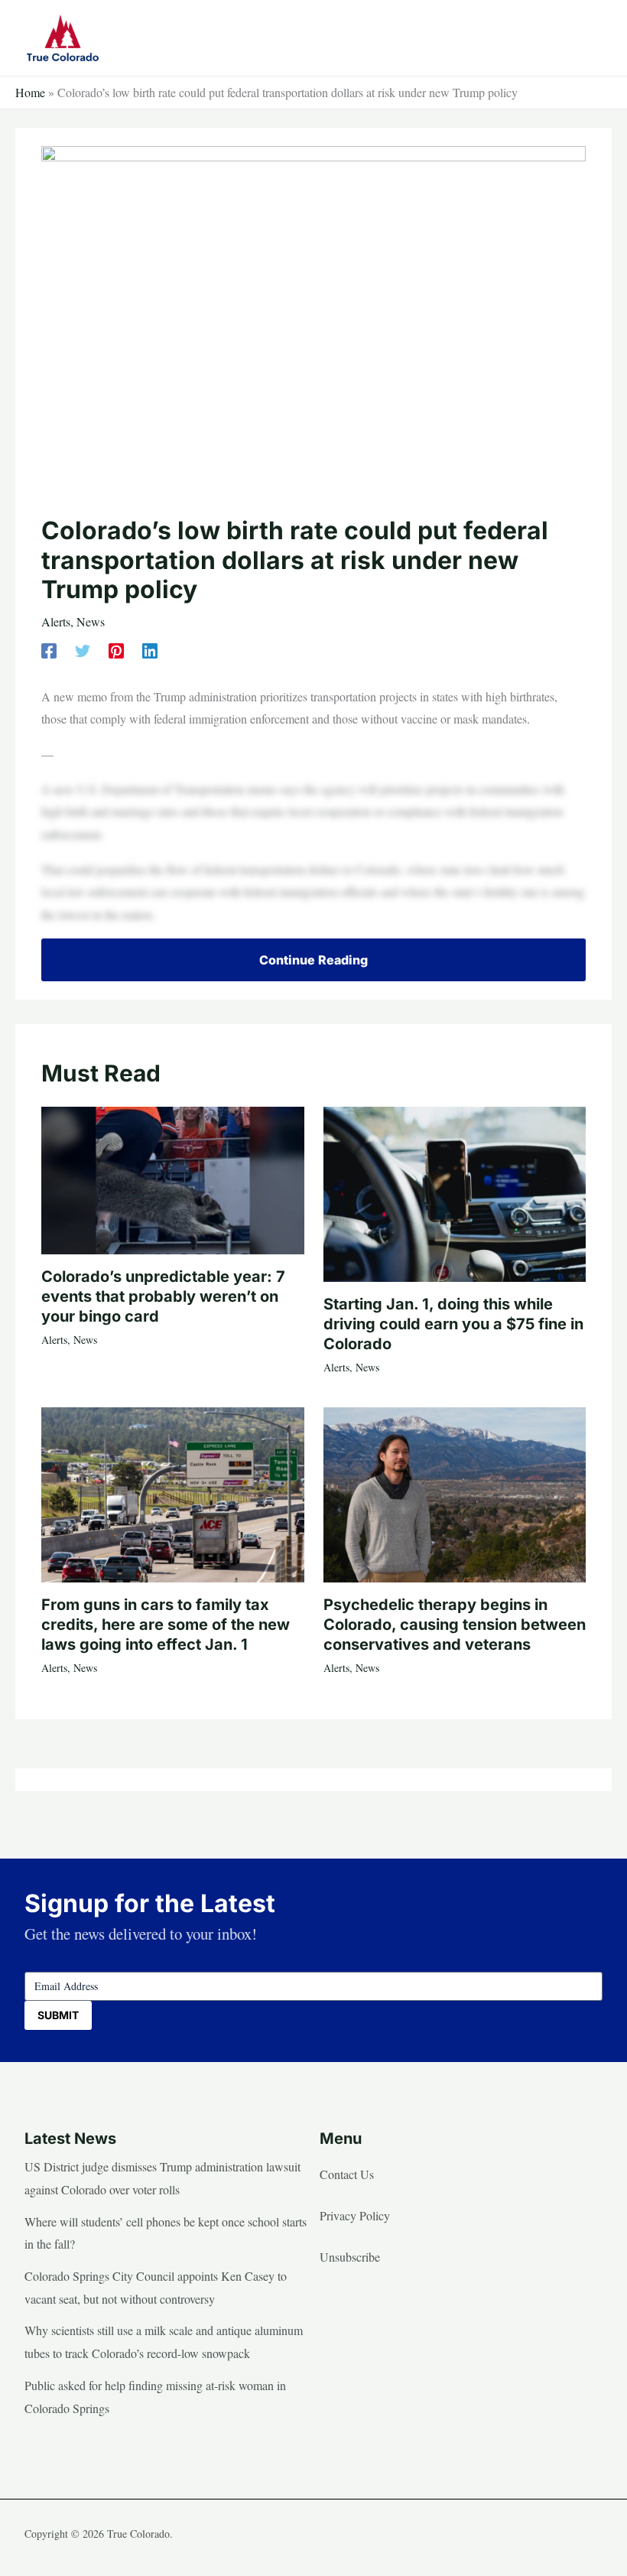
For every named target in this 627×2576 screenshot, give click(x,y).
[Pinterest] (116, 650)
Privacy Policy (355, 2215)
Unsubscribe (350, 2257)
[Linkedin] (150, 650)
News (91, 621)
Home (30, 92)
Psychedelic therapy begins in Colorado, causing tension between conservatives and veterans (455, 1625)
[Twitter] (83, 650)
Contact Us (347, 2174)
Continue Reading (313, 960)
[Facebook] (49, 650)
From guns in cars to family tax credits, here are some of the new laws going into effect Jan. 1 (166, 1625)
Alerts (56, 621)
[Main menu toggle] (586, 37)
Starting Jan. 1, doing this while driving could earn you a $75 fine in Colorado (453, 1324)
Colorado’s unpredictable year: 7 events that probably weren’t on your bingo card (163, 1296)
